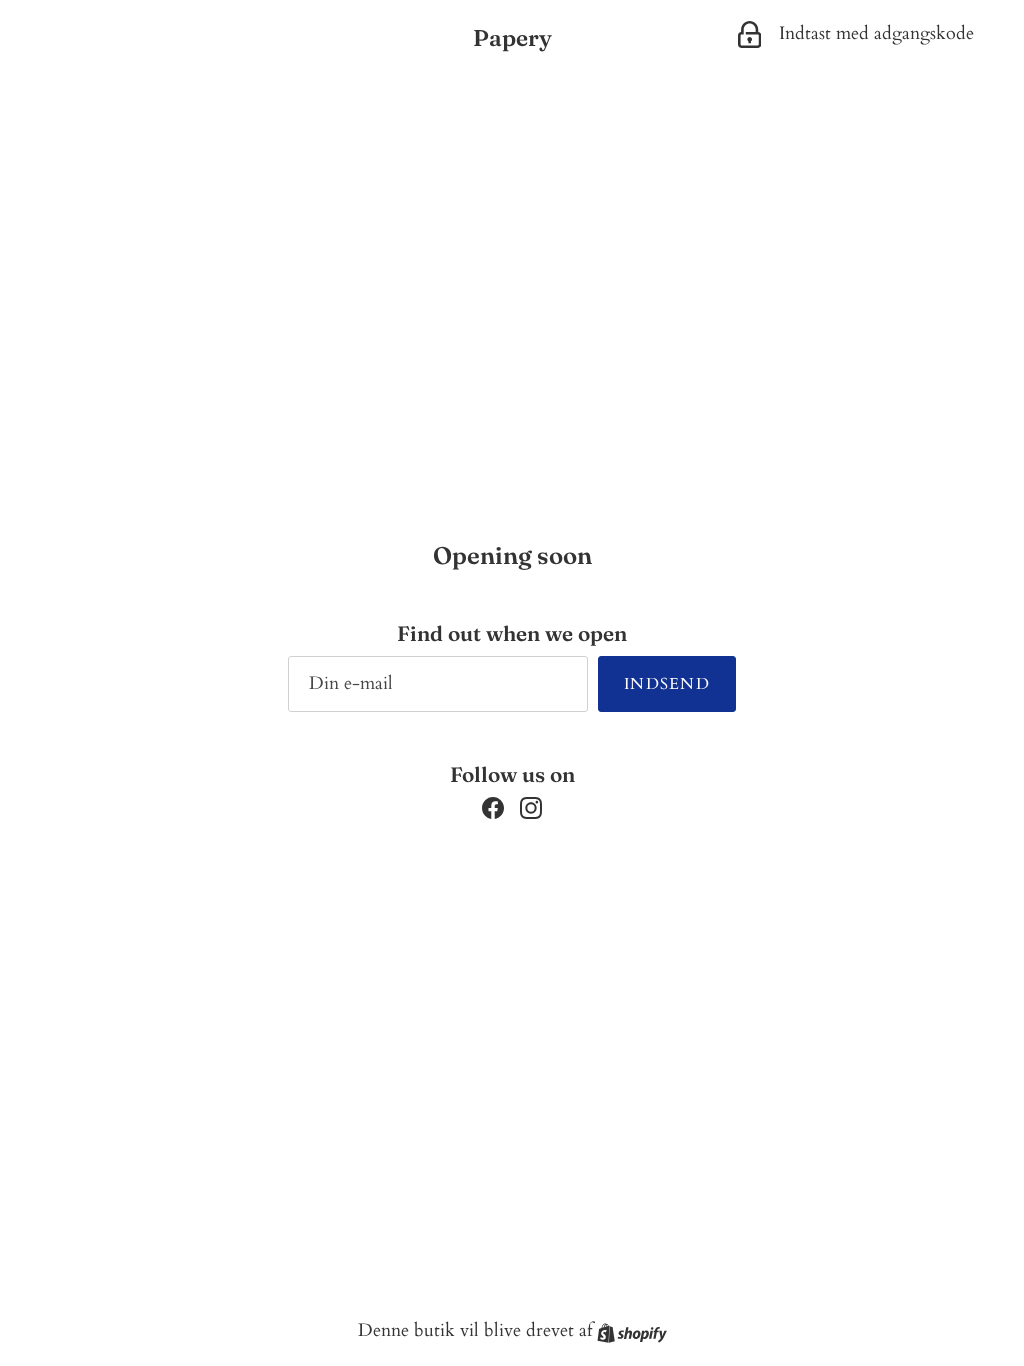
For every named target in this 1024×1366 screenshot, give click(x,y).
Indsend (667, 684)
